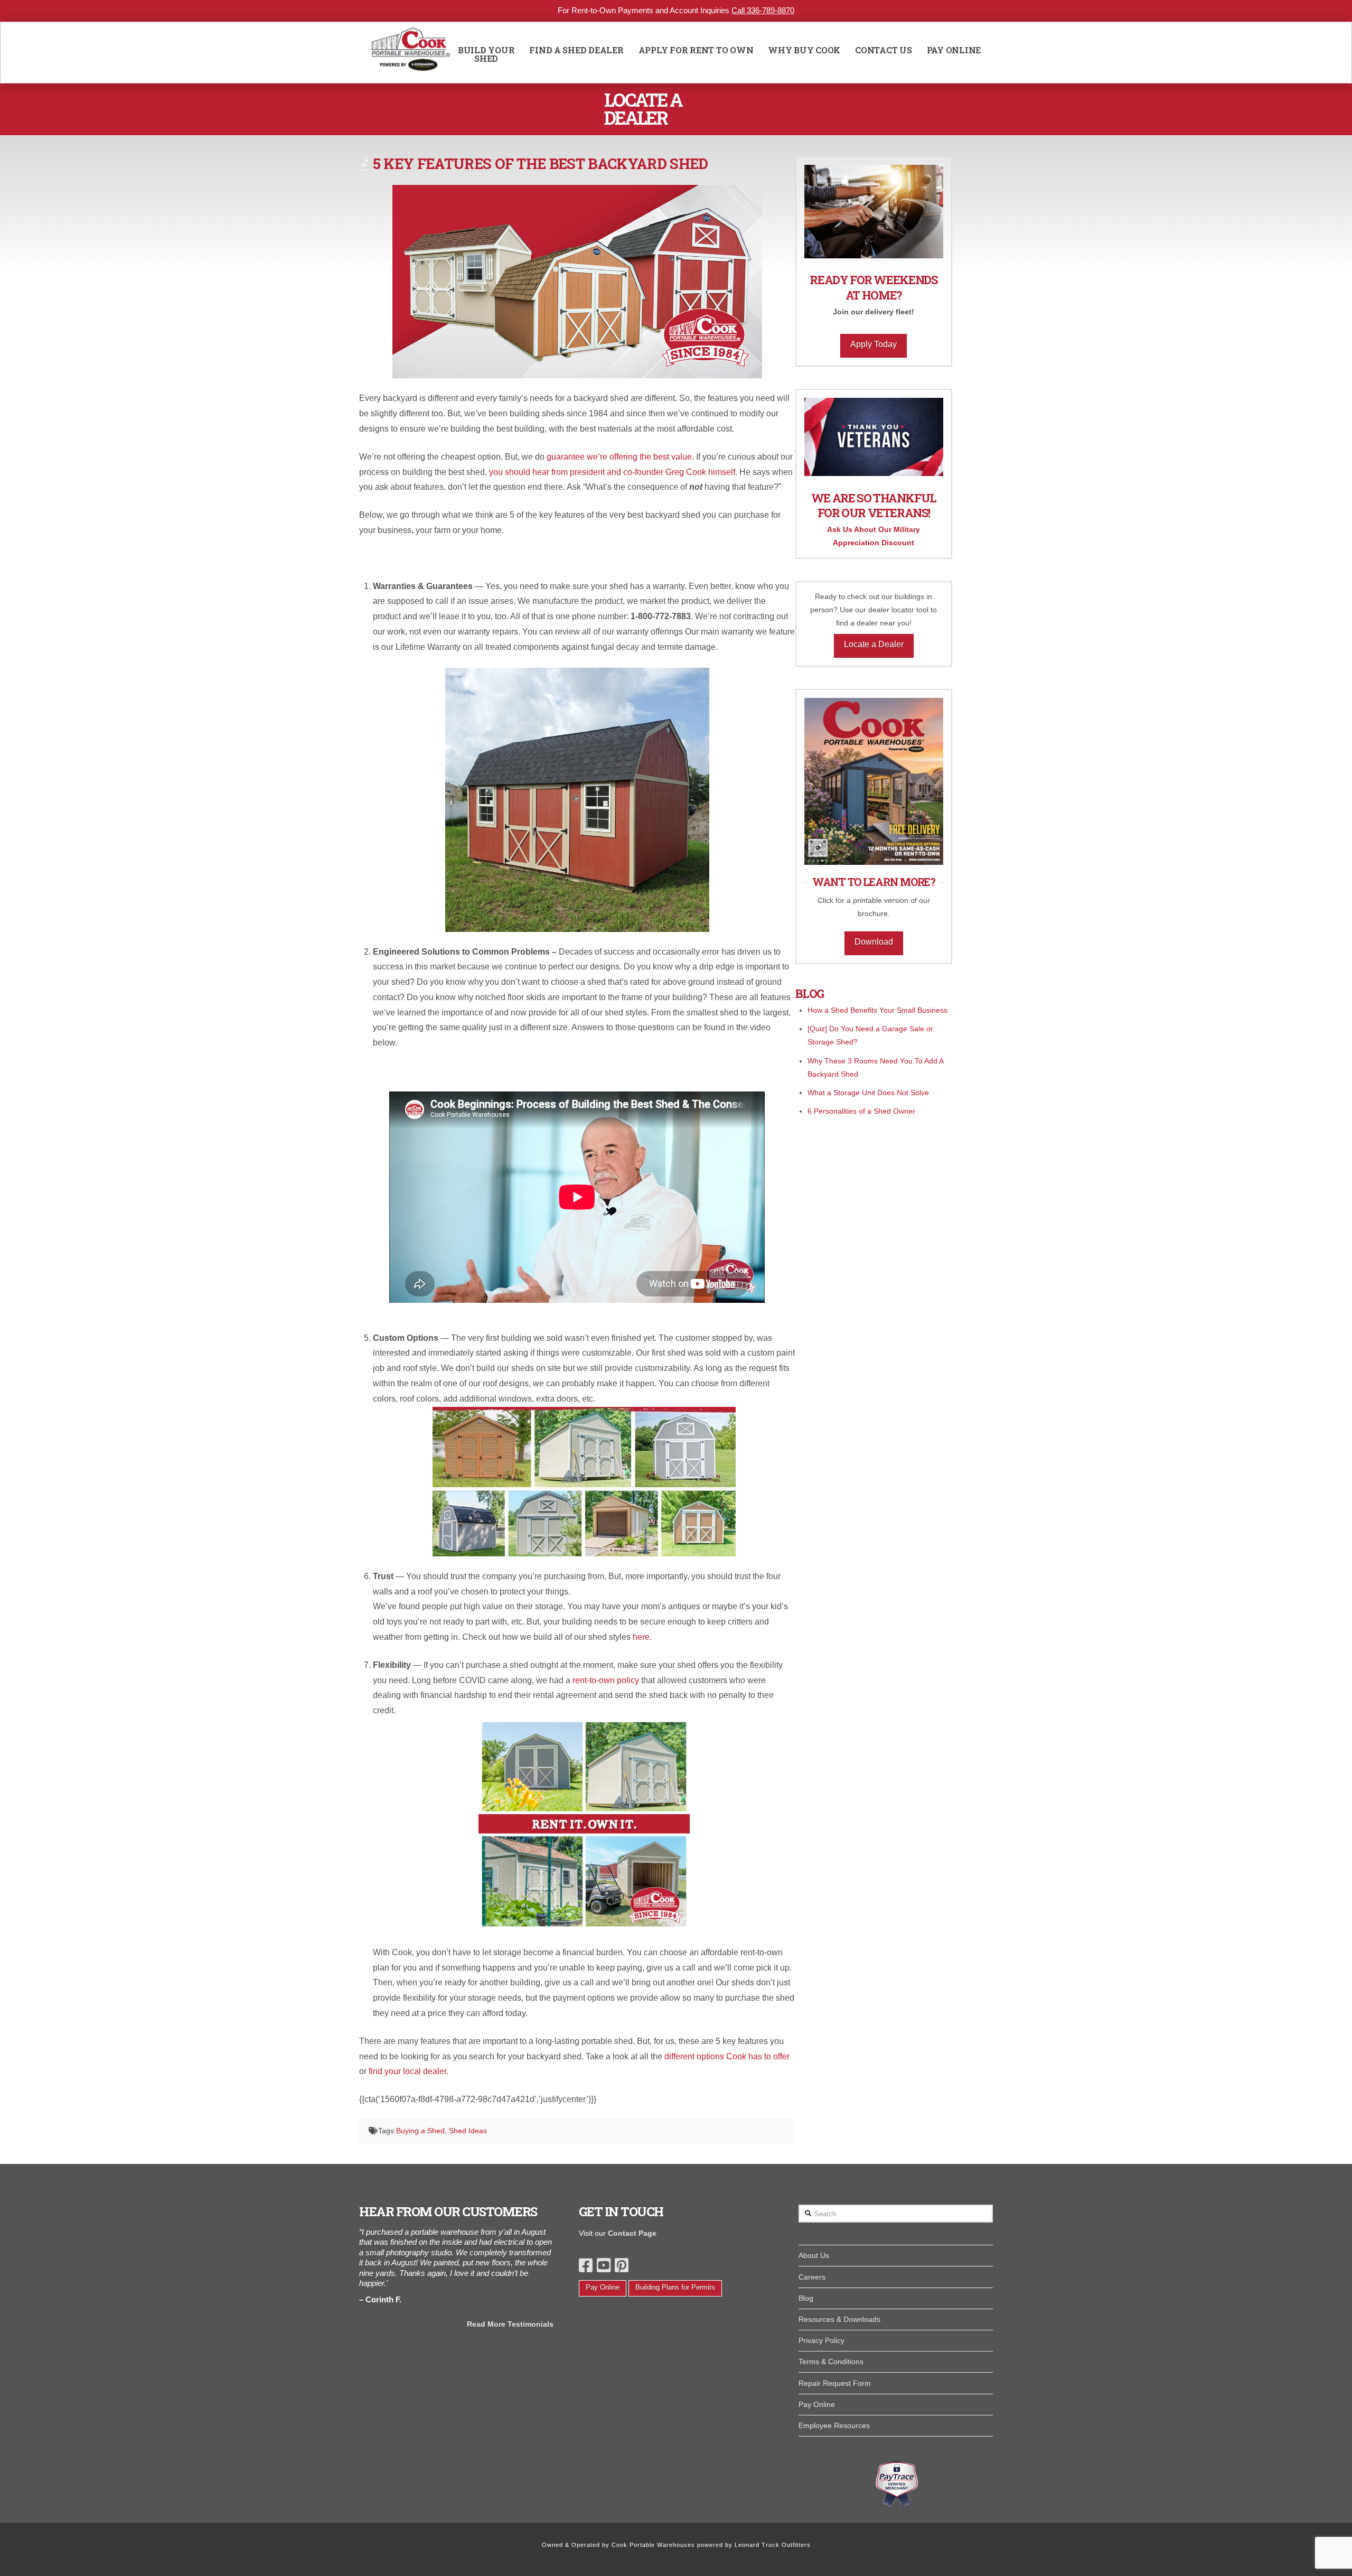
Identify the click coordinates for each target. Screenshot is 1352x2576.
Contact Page (632, 2233)
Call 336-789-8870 (763, 10)
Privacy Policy (821, 2340)
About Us (814, 2255)
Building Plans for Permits (675, 2287)
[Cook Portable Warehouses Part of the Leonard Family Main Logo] (411, 53)
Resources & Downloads (839, 2319)
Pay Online (603, 2287)
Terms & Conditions (831, 2362)
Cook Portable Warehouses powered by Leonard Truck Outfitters (711, 2545)
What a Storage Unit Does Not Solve (868, 1093)
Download (874, 942)
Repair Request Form (835, 2383)
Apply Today (874, 344)
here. (643, 1637)
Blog (806, 2298)
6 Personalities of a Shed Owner (861, 1111)
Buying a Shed (420, 2131)
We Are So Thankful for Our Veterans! (874, 506)
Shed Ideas (468, 2131)
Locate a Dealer (874, 644)
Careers (812, 2277)
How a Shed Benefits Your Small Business (877, 1010)
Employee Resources (834, 2425)
